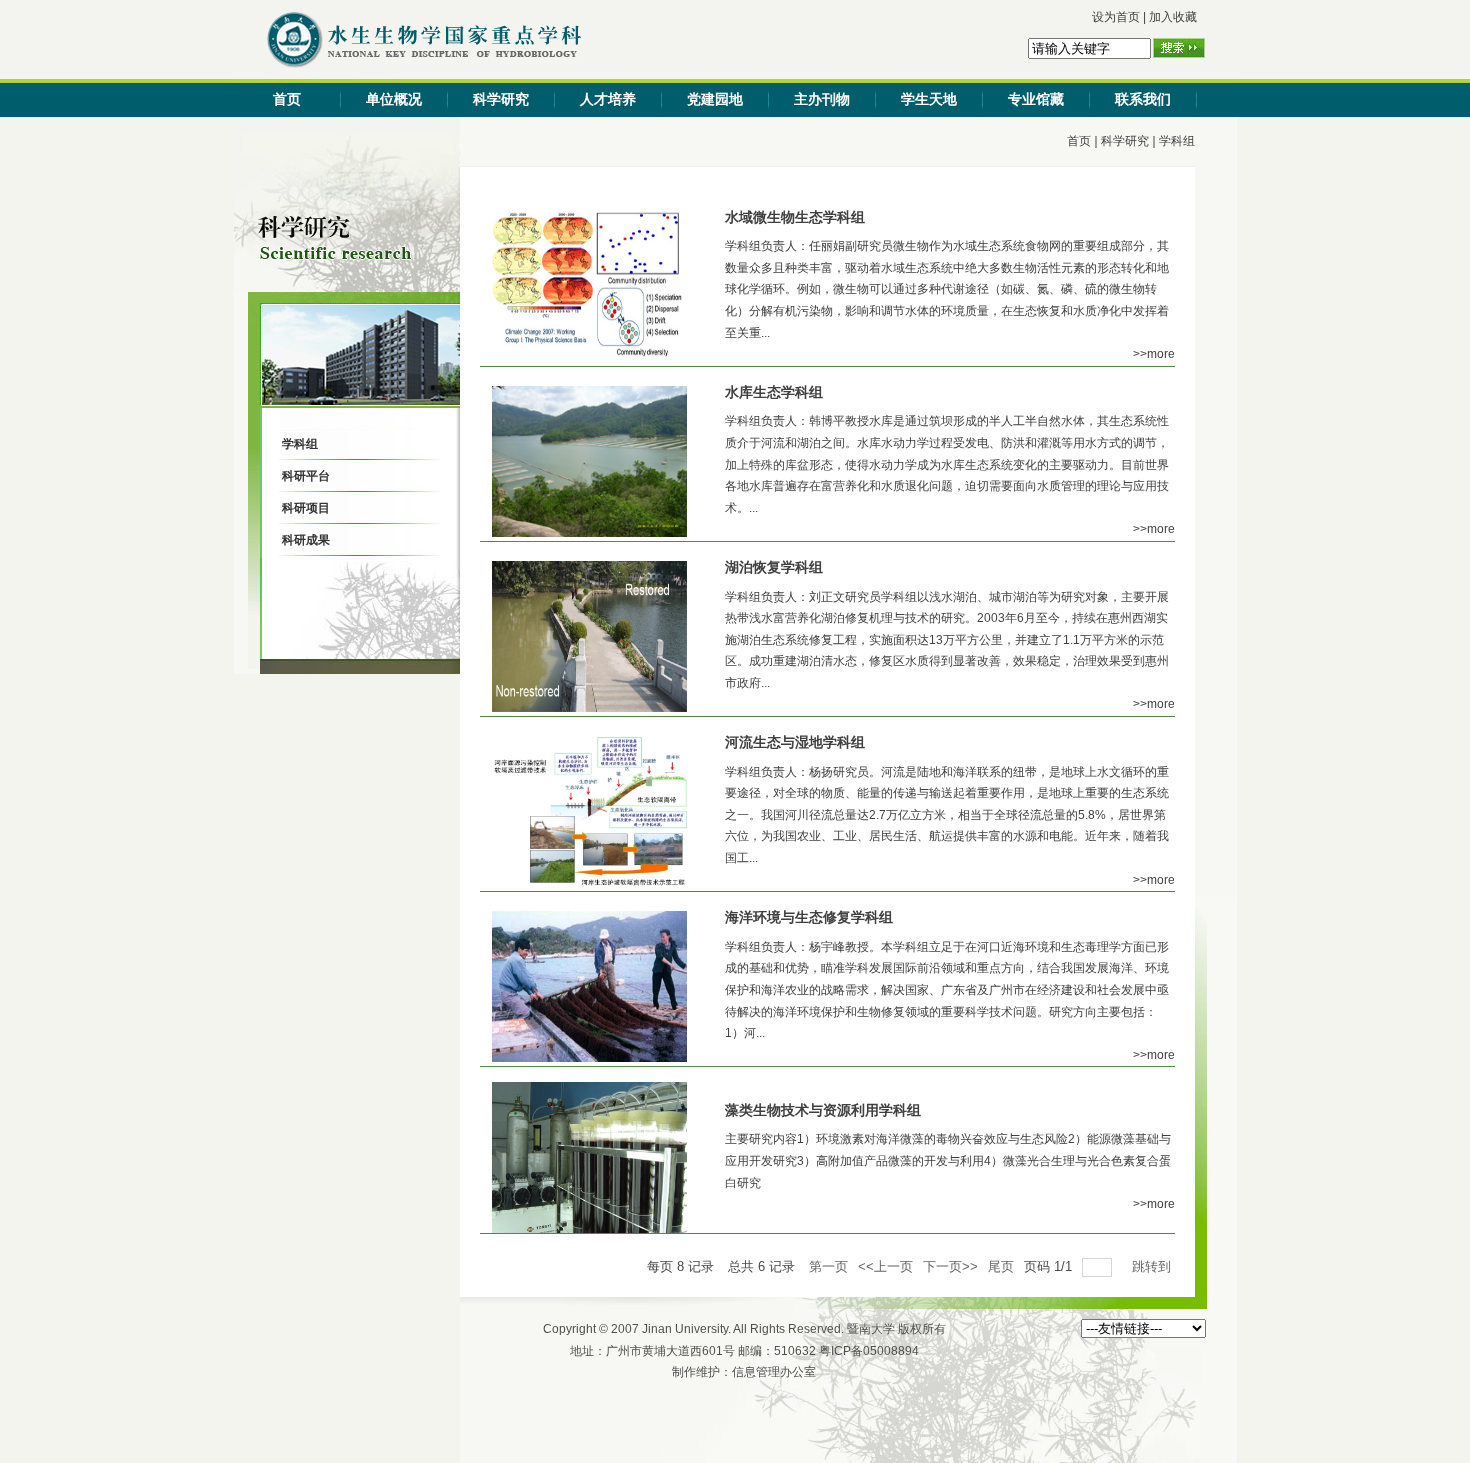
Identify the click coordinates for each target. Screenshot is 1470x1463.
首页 (287, 99)
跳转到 (1153, 1266)
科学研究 (501, 99)
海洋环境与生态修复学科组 (809, 917)
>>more (1154, 354)
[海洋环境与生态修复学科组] (589, 1058)
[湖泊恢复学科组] (589, 708)
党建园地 (715, 99)
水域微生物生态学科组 (795, 217)
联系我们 (1143, 99)
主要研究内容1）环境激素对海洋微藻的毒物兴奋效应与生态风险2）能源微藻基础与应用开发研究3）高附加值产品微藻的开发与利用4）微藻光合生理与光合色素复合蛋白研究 (948, 1160)
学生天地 (929, 99)
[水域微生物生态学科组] (589, 358)
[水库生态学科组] (589, 533)
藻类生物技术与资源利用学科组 (823, 1110)
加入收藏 (1173, 17)
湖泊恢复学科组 (774, 567)
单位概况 (394, 99)
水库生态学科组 (774, 392)
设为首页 (1116, 17)
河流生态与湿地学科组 (795, 742)
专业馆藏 (1036, 99)
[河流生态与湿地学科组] (589, 883)
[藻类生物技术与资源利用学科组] (589, 1229)
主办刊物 (822, 99)
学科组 (1177, 141)
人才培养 (608, 99)
